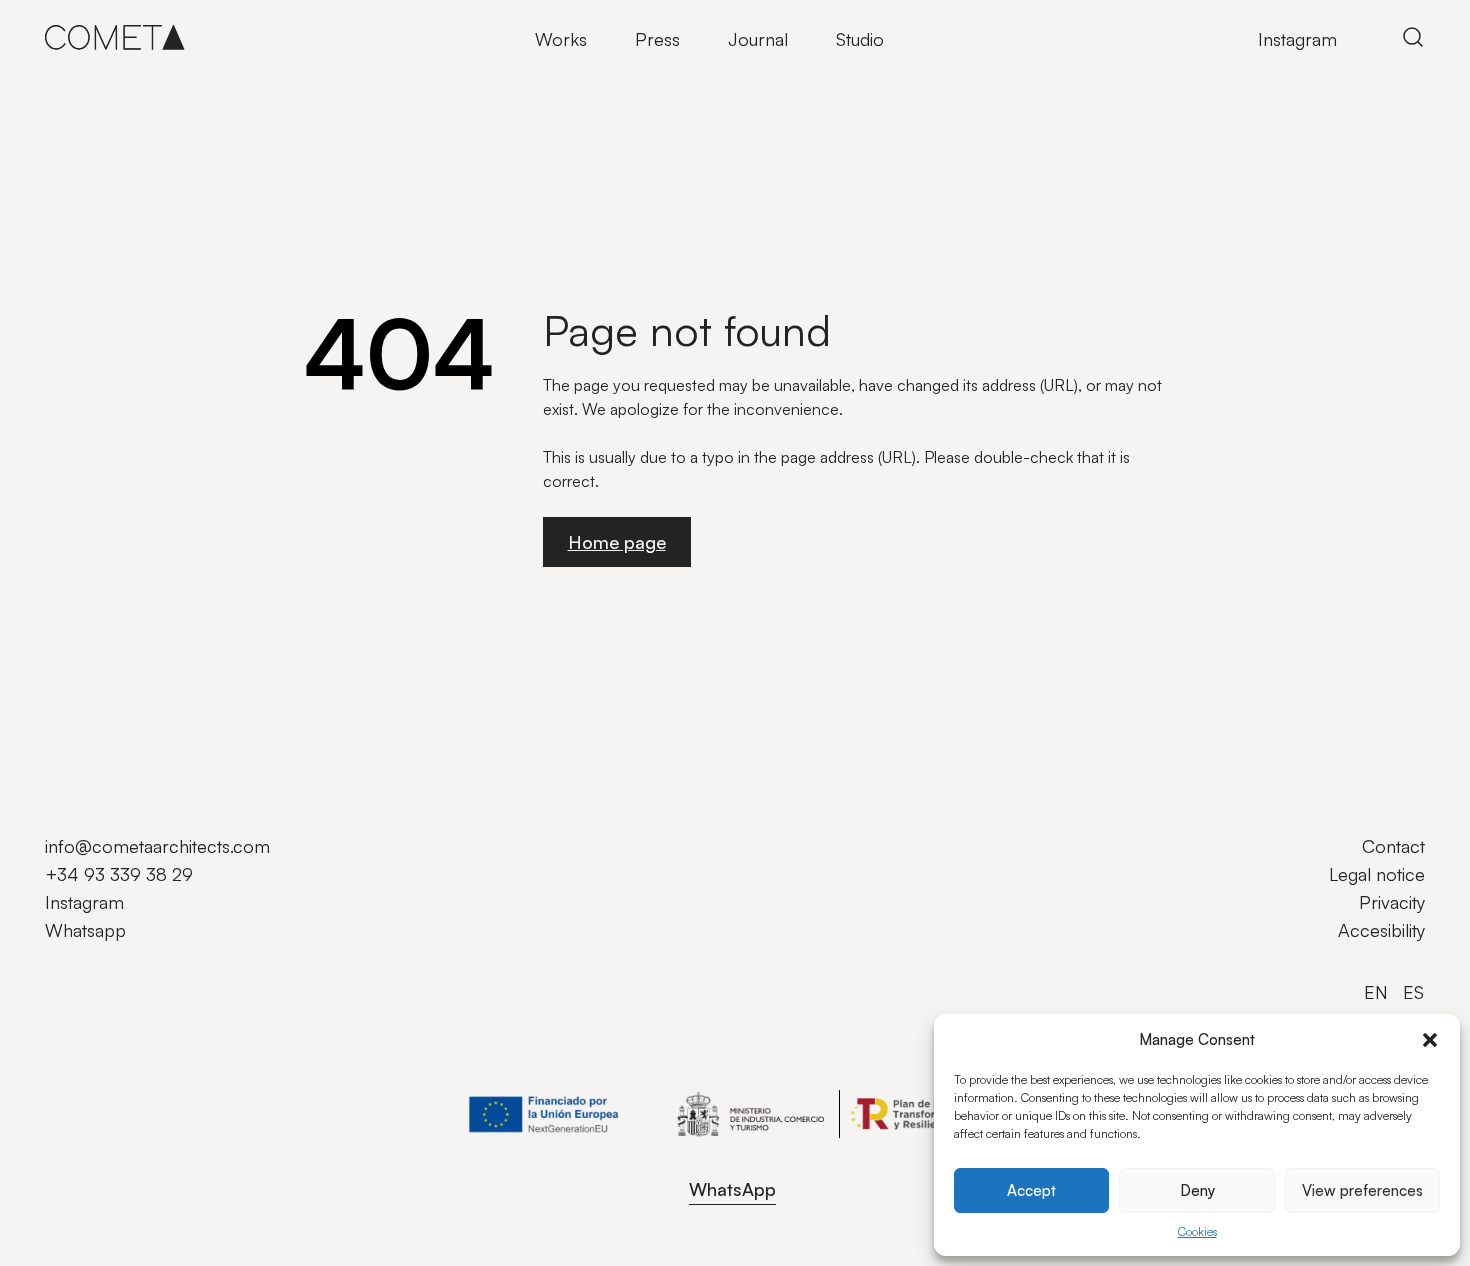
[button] (1430, 1040)
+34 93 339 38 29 (119, 874)
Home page (617, 542)
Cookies (1197, 1231)
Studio (860, 39)
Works (561, 39)
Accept (1031, 1190)
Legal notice (1377, 874)
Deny (1197, 1190)
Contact (1393, 846)
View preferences (1362, 1190)
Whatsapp (85, 930)
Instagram (1297, 39)
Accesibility (1381, 930)
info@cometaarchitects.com (157, 846)
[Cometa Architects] (115, 37)
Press (657, 39)
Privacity (1392, 902)
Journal (758, 39)
